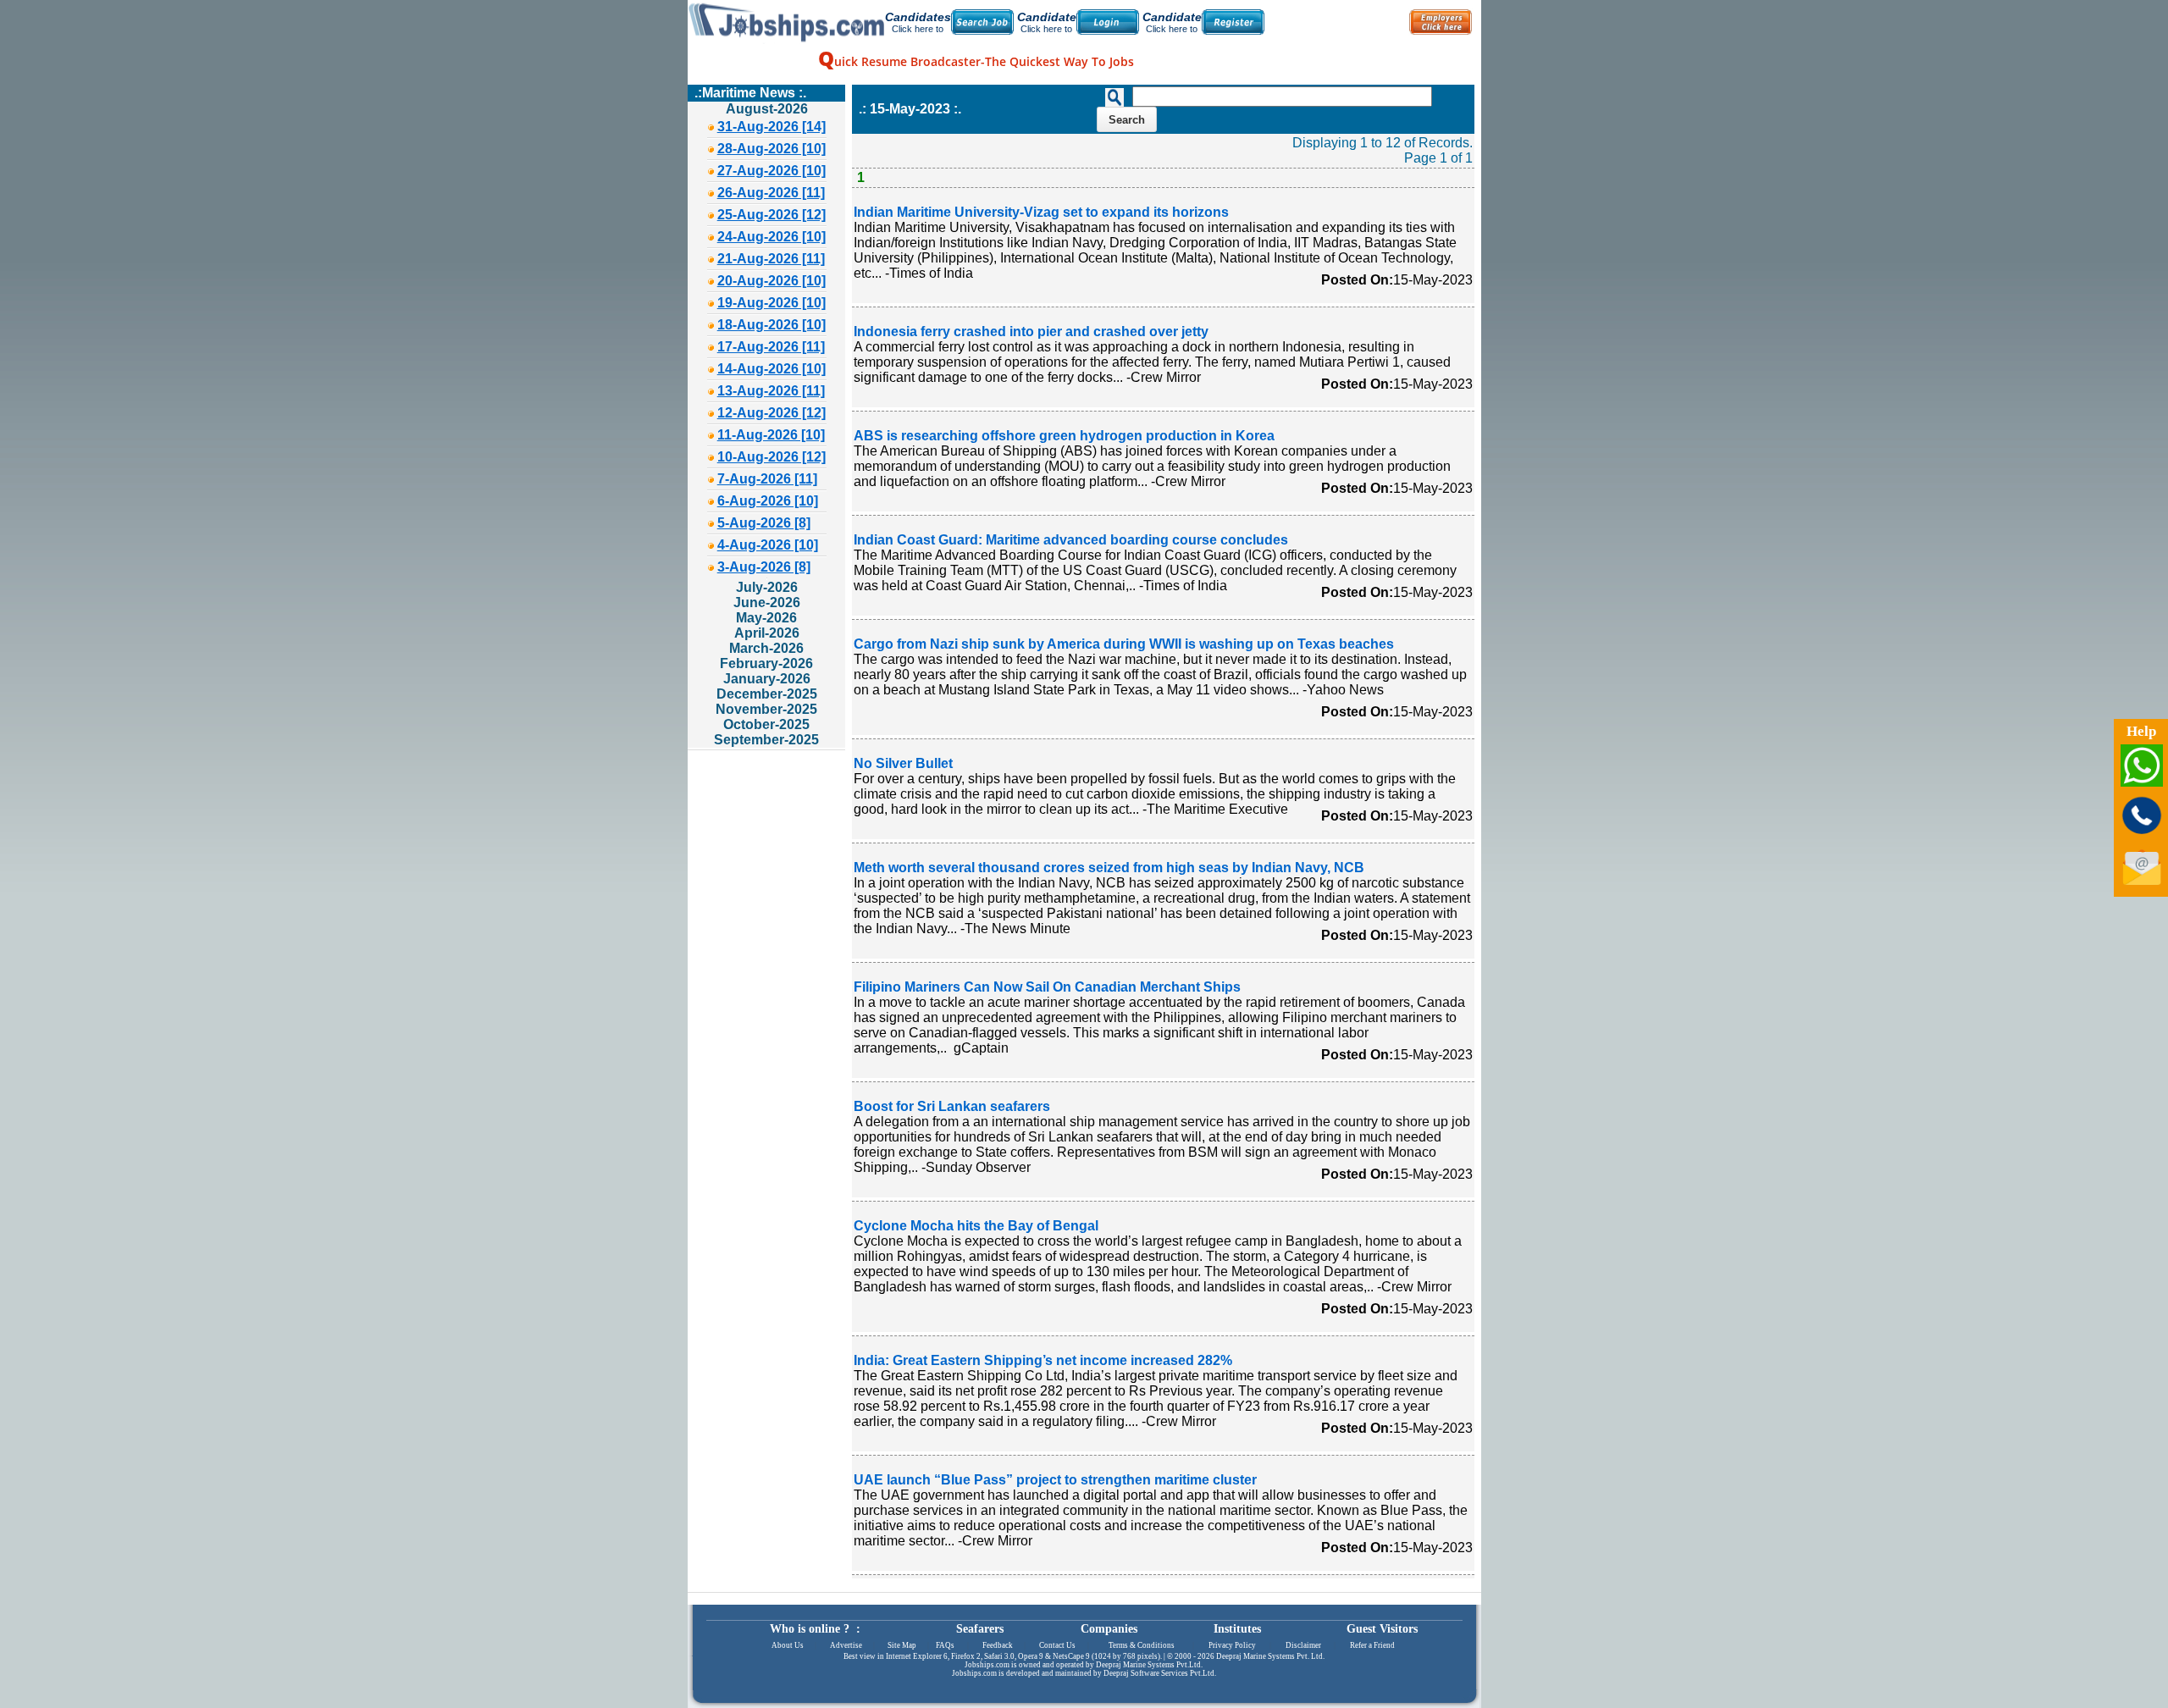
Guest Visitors (1382, 1629)
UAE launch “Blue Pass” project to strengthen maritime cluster (1055, 1480)
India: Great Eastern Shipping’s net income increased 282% (1043, 1360)
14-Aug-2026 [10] (772, 369)
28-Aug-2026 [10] (772, 149)
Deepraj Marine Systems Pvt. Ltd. (1270, 1656)
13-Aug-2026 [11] (771, 391)
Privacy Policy (1232, 1645)
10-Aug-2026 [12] (772, 457)
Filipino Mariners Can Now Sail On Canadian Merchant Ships (1047, 987)
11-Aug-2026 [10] (771, 435)
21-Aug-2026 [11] (771, 259)
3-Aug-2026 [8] (764, 567)
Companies (1109, 1629)
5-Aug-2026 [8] (764, 523)
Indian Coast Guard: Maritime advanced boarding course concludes (1071, 540)
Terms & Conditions (1142, 1645)
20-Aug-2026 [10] (772, 281)
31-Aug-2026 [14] (772, 127)
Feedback (998, 1645)
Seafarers (980, 1629)
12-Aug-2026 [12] (772, 413)
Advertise (846, 1645)
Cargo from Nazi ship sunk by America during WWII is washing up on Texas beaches (1124, 644)
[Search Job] (982, 22)
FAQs (945, 1645)
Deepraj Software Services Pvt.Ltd (1159, 1673)
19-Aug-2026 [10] (772, 303)
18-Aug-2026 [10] (772, 325)
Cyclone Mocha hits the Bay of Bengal (976, 1226)
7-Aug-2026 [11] (767, 479)
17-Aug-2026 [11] (771, 347)
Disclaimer (1303, 1645)
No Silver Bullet (903, 763)
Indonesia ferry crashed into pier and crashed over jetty (1031, 332)
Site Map (902, 1645)
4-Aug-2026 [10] (768, 545)
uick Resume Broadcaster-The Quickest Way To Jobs (976, 61)
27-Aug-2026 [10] (772, 171)
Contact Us (1057, 1645)
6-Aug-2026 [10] (768, 501)
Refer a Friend (1372, 1645)
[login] (1108, 22)
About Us (788, 1645)
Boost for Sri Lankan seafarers (952, 1106)
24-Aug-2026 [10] (772, 237)
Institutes (1237, 1629)
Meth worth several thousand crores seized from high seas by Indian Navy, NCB (1109, 868)
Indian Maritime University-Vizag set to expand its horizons (1041, 212)
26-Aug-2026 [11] (771, 193)
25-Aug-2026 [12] (772, 215)
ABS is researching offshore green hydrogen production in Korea (1064, 436)
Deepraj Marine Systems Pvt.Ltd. (1149, 1665)
